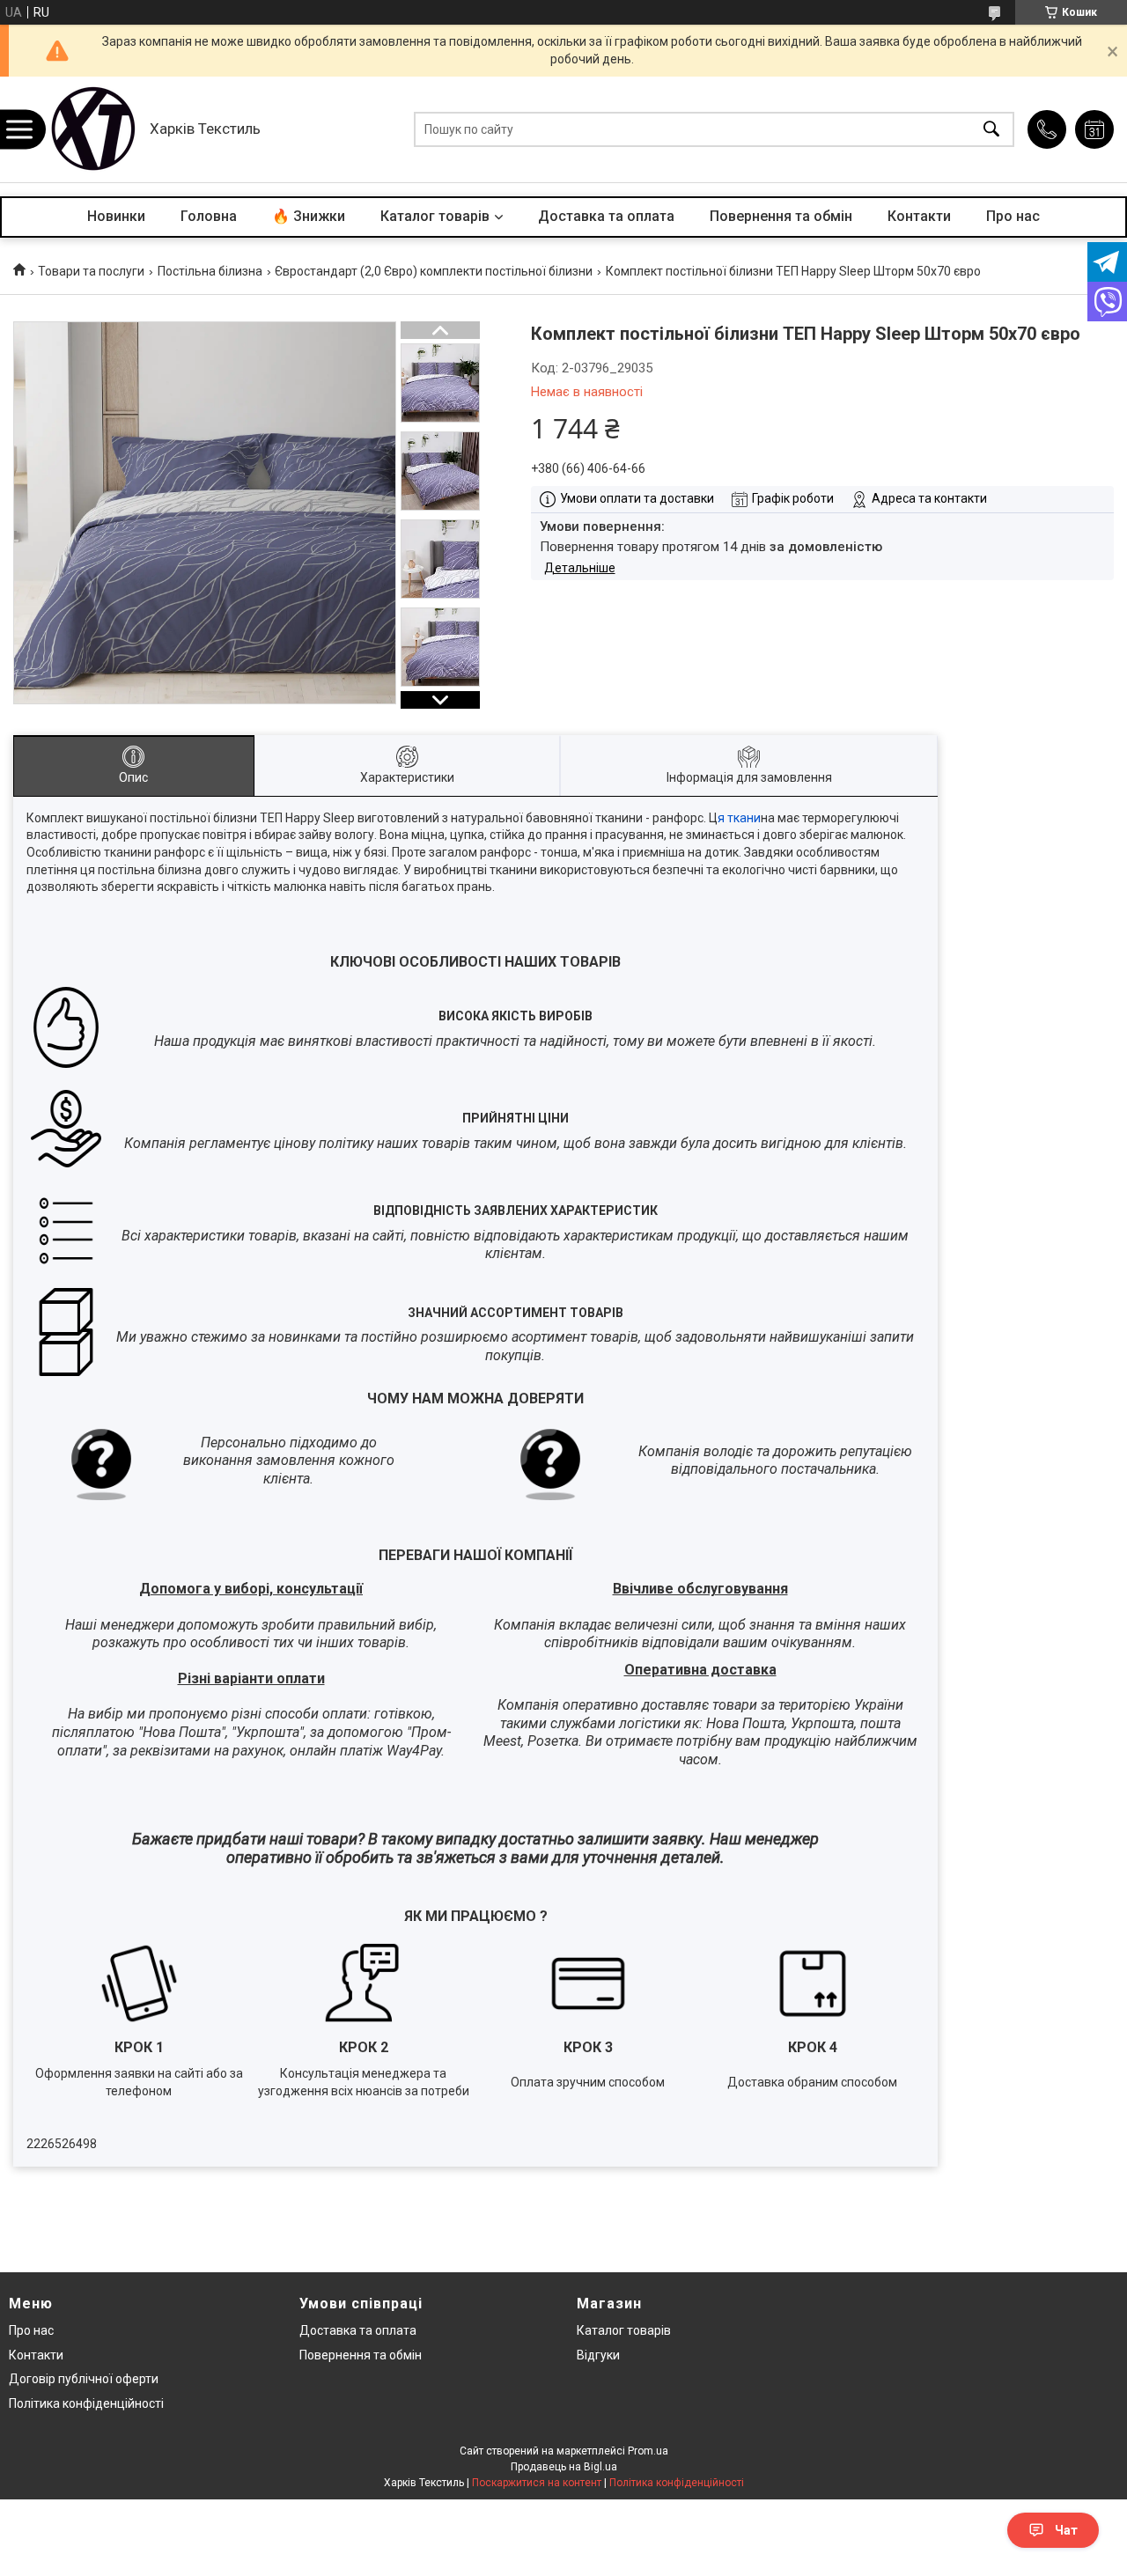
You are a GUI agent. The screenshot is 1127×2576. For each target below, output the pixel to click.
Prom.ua (648, 2451)
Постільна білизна (210, 271)
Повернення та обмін (781, 216)
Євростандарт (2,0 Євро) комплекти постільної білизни (434, 271)
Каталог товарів (435, 216)
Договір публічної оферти (84, 2379)
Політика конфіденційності (86, 2403)
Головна (209, 216)
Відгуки (598, 2355)
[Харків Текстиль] (92, 129)
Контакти (919, 216)
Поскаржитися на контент (537, 2483)
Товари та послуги (91, 271)
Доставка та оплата (606, 216)
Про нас (1013, 216)
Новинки (116, 216)
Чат (1066, 2530)
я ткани (739, 818)
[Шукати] (991, 130)
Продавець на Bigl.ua (564, 2467)
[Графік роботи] (1094, 129)
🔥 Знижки (309, 216)
